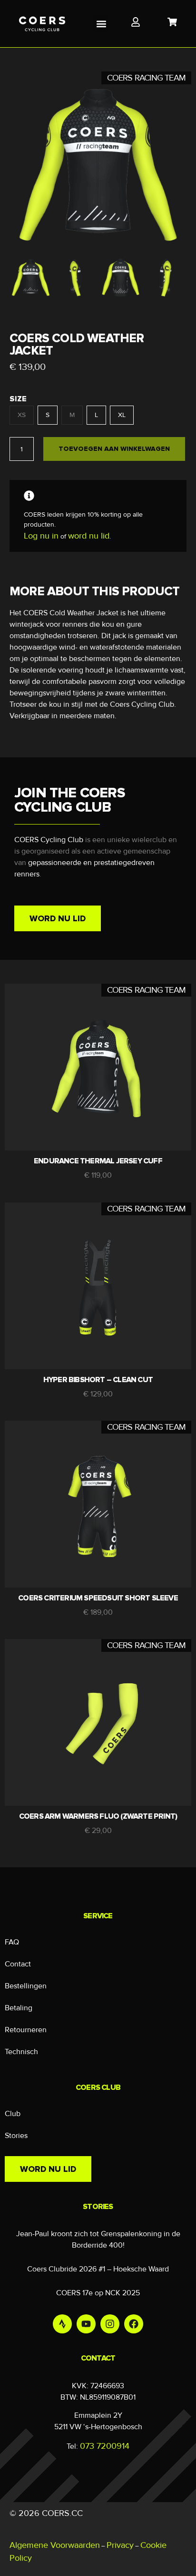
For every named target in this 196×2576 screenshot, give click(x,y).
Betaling (19, 2008)
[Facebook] (134, 2324)
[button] (102, 24)
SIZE (18, 399)
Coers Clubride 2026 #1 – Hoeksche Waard (98, 2269)
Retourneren (26, 2030)
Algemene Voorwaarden (55, 2545)
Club (13, 2114)
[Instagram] (110, 2324)
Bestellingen (26, 1986)
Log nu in (41, 536)
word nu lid (89, 536)
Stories (16, 2136)
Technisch (21, 2052)
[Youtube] (86, 2324)
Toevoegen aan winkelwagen (114, 449)
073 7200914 (105, 2446)
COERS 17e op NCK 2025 (98, 2293)
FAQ (12, 1942)
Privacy (120, 2545)
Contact (18, 1964)
